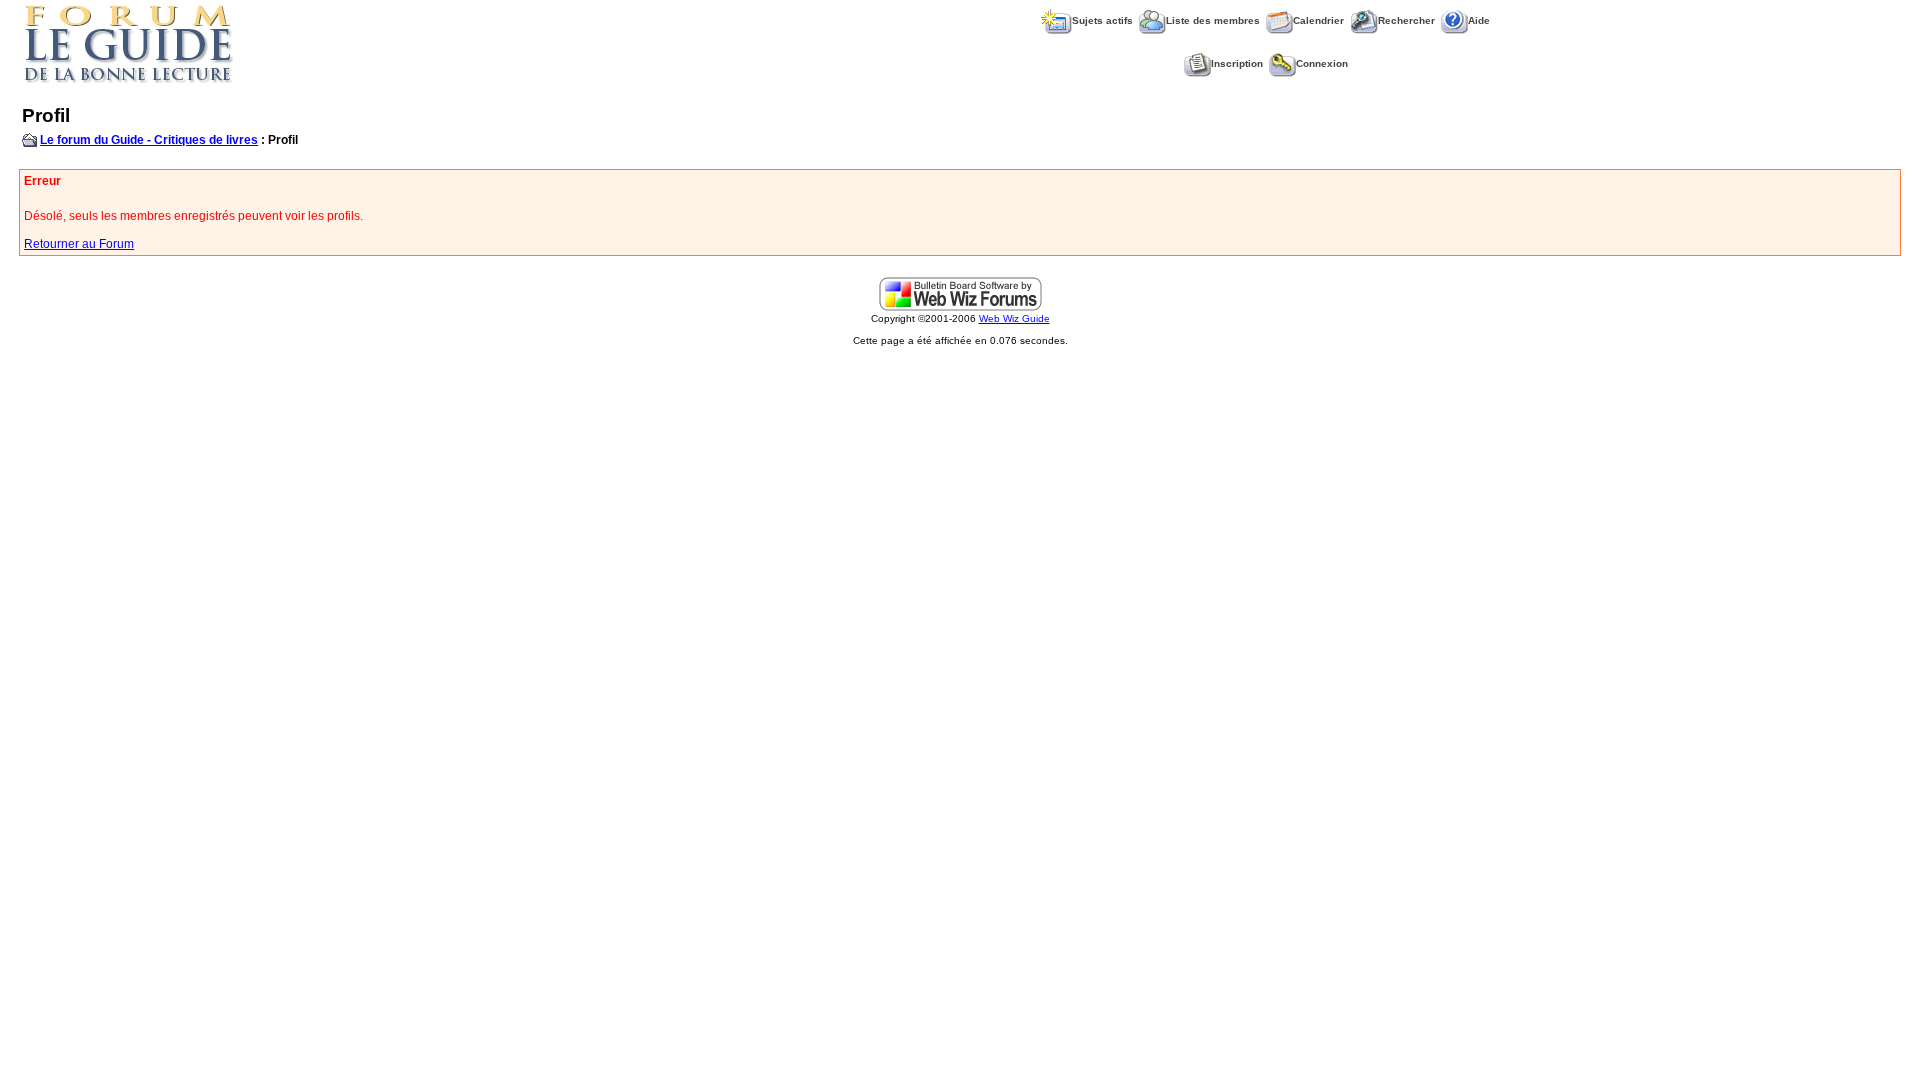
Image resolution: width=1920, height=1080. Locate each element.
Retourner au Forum (79, 244)
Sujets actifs (1102, 20)
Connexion (1322, 63)
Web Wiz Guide (1014, 318)
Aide (1479, 20)
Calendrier (1318, 20)
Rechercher (1406, 20)
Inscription (1237, 63)
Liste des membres (1213, 20)
